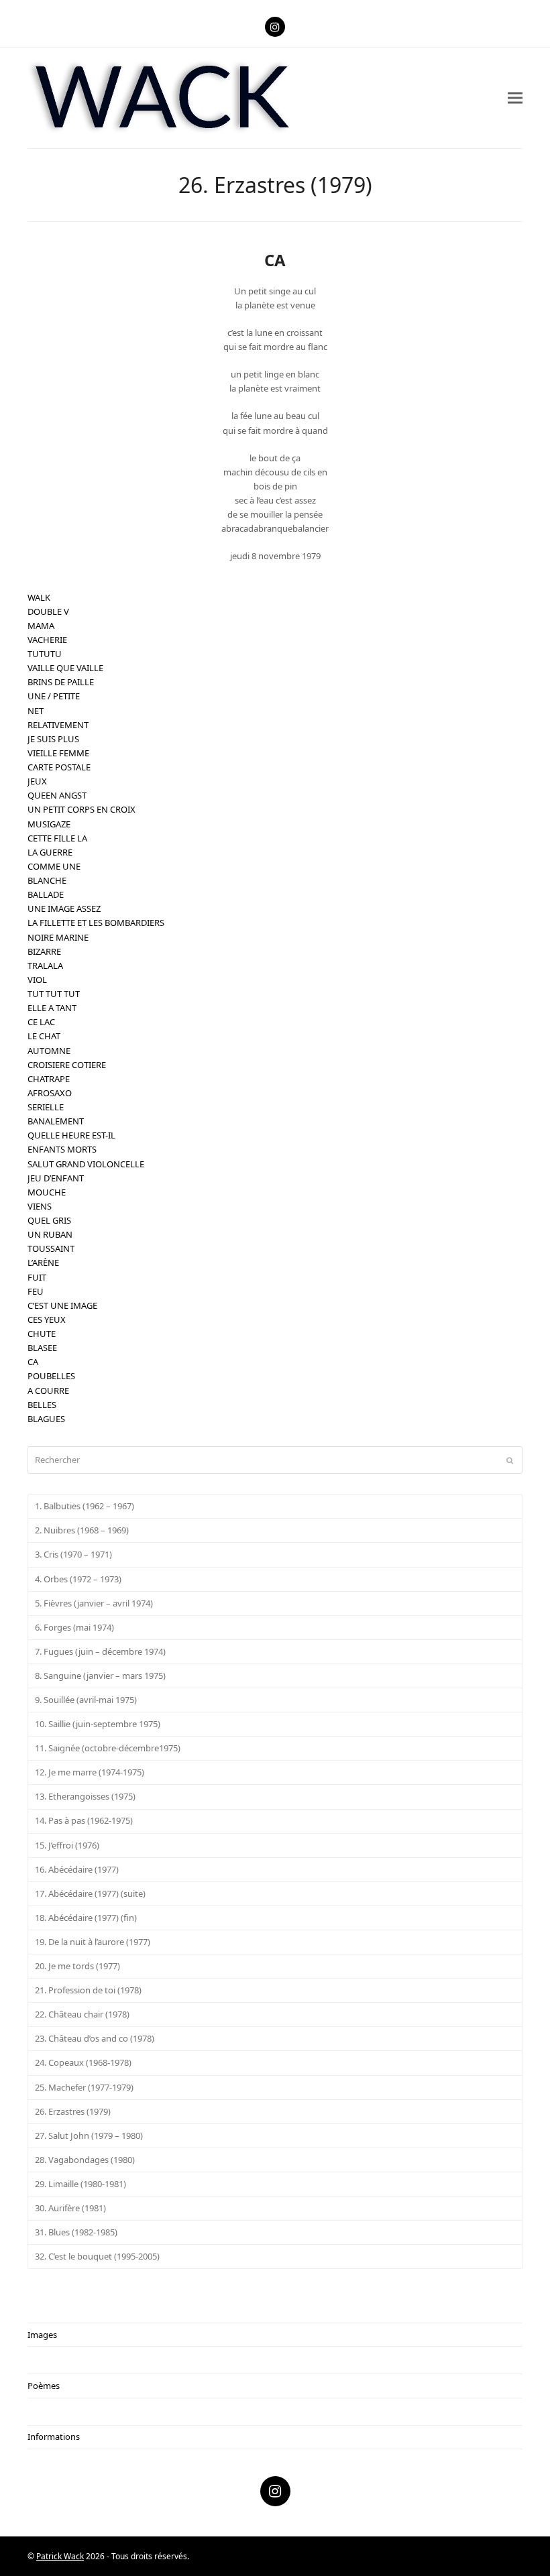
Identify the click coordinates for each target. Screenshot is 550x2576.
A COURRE (48, 1391)
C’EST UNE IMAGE (62, 1305)
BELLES (42, 1405)
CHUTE (42, 1334)
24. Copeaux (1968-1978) (83, 2062)
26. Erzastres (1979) (73, 2111)
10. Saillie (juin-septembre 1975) (98, 1724)
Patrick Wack (60, 2556)
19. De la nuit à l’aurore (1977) (93, 1942)
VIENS (40, 1206)
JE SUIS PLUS (53, 739)
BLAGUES (46, 1419)
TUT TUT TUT (54, 994)
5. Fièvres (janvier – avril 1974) (94, 1603)
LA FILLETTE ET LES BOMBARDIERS (96, 923)
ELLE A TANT (52, 1008)
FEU (36, 1291)
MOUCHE (47, 1192)
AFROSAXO (50, 1093)
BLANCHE (47, 880)
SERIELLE (46, 1107)
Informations (54, 2437)
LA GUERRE (50, 852)
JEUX (37, 781)
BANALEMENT (56, 1121)
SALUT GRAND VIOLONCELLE (86, 1164)
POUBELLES (51, 1376)
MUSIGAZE (49, 824)
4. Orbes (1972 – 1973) (78, 1579)
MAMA (41, 626)
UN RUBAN (50, 1234)
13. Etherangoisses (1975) (85, 1796)
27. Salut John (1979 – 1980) (89, 2135)
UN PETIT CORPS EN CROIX (81, 809)
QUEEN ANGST (57, 795)
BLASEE (42, 1348)
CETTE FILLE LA (57, 838)
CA (33, 1362)
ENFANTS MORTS (62, 1149)
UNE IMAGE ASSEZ (64, 909)
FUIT (37, 1277)
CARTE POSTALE (59, 767)
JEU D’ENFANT (56, 1178)
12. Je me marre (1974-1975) (90, 1772)
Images (42, 2335)
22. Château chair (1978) (82, 2014)
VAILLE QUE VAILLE (65, 668)
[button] (515, 98)
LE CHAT (44, 1036)
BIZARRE (44, 951)
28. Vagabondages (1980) (85, 2160)
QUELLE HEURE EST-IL (71, 1135)
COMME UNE (54, 866)
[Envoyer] (510, 1460)
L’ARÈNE (43, 1263)
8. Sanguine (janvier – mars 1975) (100, 1676)
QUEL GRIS (49, 1220)
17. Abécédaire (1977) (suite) (90, 1893)
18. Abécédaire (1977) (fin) (86, 1918)
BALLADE (46, 894)
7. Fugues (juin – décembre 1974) (100, 1651)
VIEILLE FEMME (58, 753)
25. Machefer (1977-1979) (84, 2087)
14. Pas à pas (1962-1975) (84, 1820)
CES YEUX (47, 1320)
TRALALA (45, 965)
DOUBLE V (48, 611)
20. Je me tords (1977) (77, 1966)
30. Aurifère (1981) (70, 2208)
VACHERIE (47, 640)
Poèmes (44, 2386)
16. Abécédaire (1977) (77, 1869)
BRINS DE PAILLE (61, 682)
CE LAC (41, 1022)
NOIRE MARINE (58, 937)
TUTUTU (45, 654)
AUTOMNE (49, 1051)
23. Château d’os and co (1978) (95, 2038)
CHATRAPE (49, 1079)
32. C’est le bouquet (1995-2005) (97, 2256)
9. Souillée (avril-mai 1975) (86, 1700)
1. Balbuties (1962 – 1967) (85, 1506)
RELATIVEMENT (58, 725)
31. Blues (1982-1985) (76, 2232)
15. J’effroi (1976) (67, 1845)
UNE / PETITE (54, 696)
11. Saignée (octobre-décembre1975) (108, 1748)
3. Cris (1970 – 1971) (73, 1554)
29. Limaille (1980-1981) (80, 2184)
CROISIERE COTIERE (67, 1065)
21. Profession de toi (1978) (88, 1990)
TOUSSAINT (51, 1248)
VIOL (37, 980)
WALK (39, 597)
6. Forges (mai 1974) (74, 1627)
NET (36, 711)
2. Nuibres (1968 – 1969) (82, 1530)
